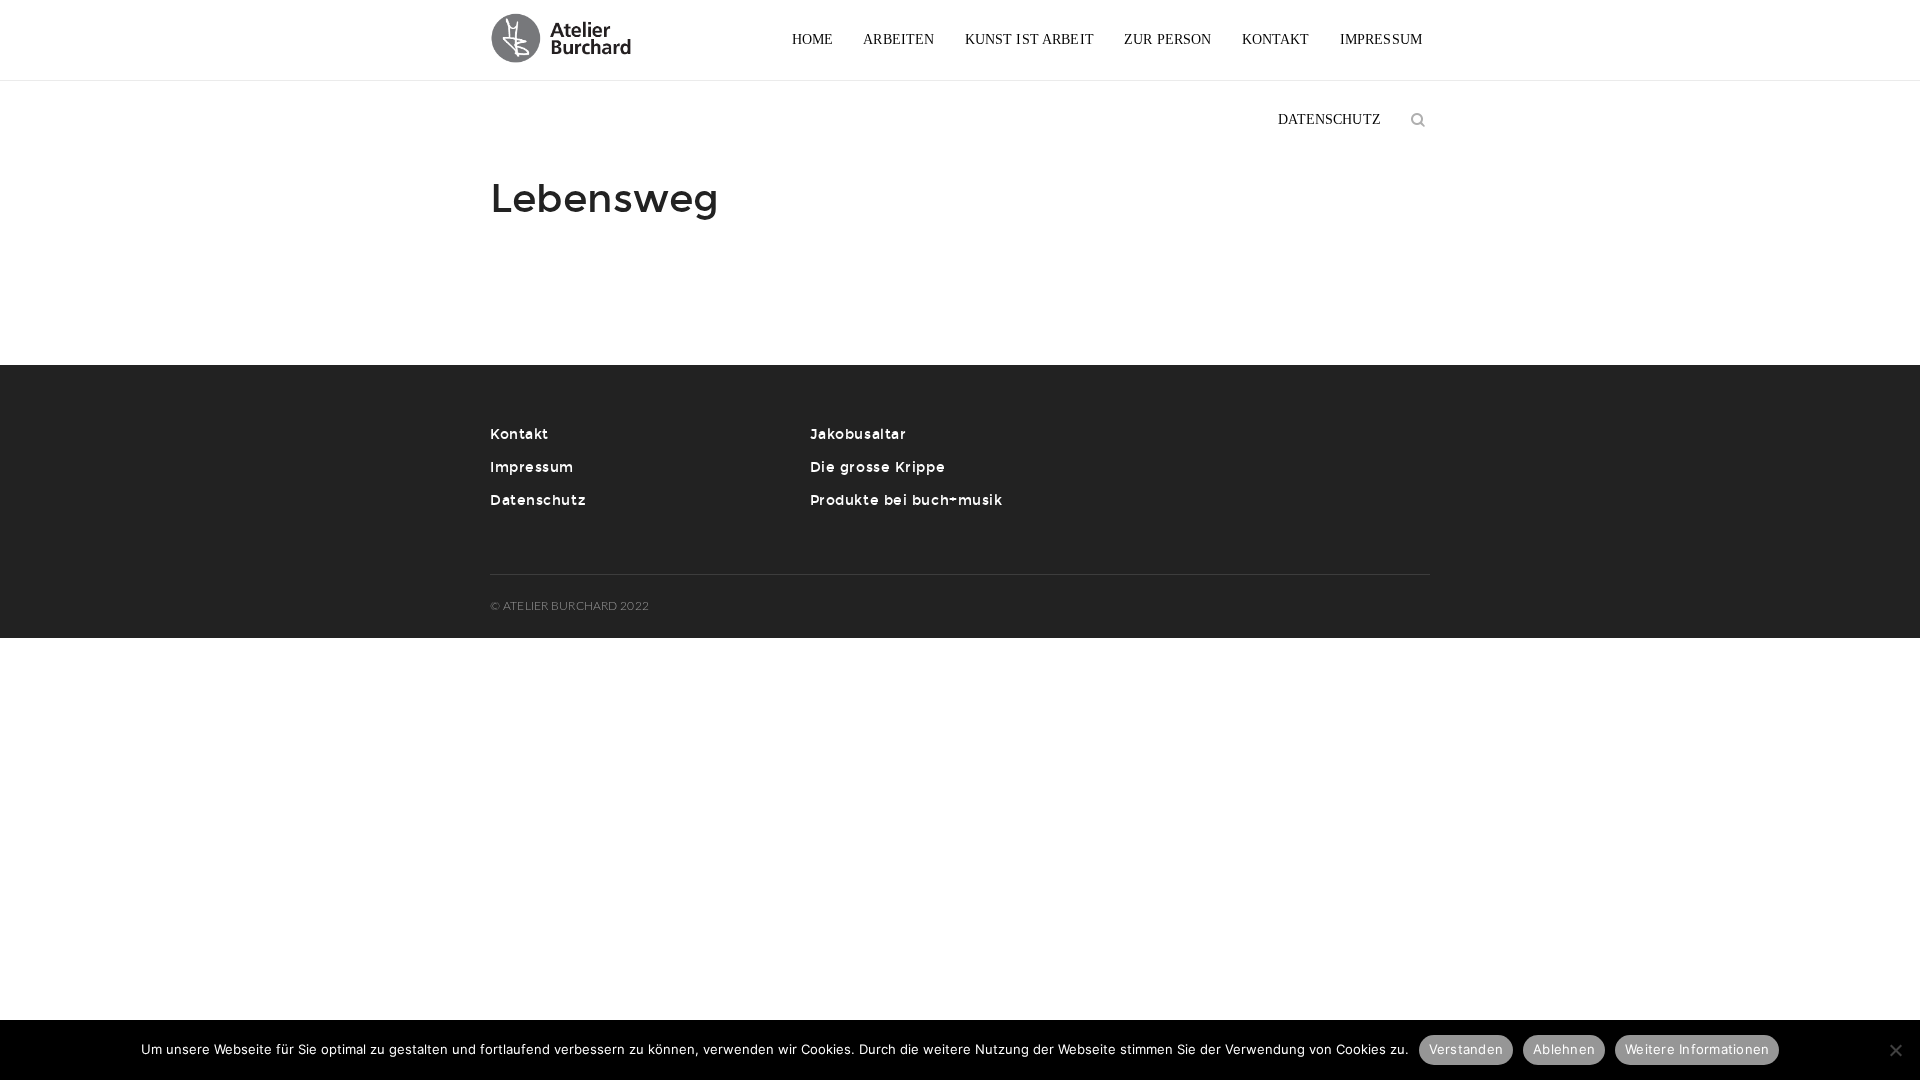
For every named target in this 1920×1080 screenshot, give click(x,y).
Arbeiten (898, 39)
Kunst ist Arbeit (1029, 39)
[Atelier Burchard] (572, 40)
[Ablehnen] (1895, 1050)
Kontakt (1276, 39)
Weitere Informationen (1697, 1049)
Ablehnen (1564, 1049)
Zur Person (1167, 39)
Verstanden (1466, 1049)
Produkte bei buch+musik (906, 500)
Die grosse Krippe (878, 467)
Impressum (1381, 39)
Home (813, 39)
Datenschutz (1329, 119)
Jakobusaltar (858, 434)
